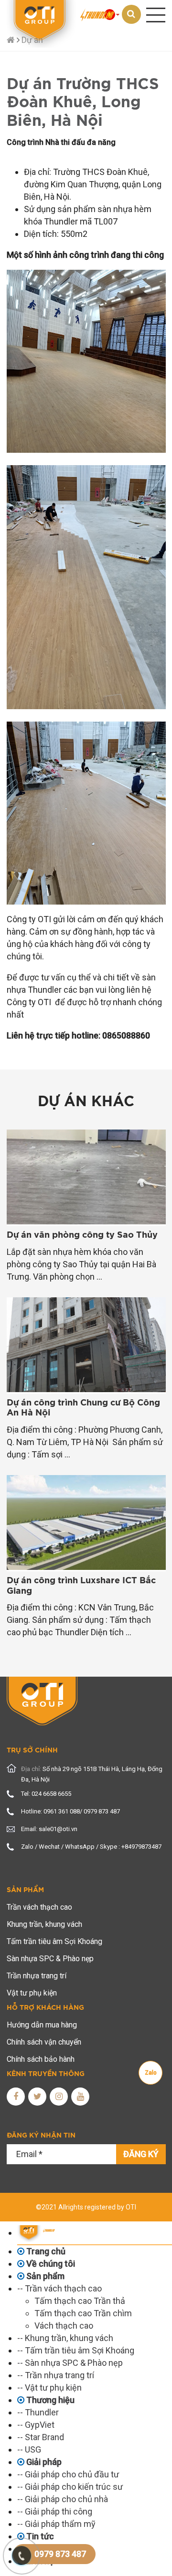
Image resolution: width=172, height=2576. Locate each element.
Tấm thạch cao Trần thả (80, 2301)
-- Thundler (38, 2412)
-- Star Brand (41, 2437)
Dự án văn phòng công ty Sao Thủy (82, 1235)
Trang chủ (45, 2251)
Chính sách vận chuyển (44, 2042)
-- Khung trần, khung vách (65, 2338)
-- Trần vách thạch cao (59, 2288)
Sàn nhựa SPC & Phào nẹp (50, 1959)
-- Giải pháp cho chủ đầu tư (68, 2474)
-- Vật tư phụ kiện (49, 2388)
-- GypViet (36, 2425)
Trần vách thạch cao (39, 1907)
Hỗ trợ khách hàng (45, 2008)
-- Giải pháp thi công (55, 2511)
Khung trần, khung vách (44, 1924)
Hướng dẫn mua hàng (42, 2025)
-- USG (29, 2449)
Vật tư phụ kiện (32, 1993)
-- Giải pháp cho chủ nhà (63, 2499)
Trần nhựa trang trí (37, 1976)
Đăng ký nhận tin (41, 2136)
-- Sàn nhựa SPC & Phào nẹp (70, 2363)
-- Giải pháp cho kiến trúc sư (70, 2487)
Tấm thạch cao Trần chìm (83, 2313)
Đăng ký (141, 2154)
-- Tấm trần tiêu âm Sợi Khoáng (76, 2350)
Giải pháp (43, 2462)
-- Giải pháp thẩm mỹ (56, 2524)
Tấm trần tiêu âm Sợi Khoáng (54, 1941)
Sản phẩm (25, 1890)
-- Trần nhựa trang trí (56, 2375)
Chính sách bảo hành (41, 2059)
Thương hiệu (49, 2400)
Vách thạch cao (64, 2326)
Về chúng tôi (50, 2264)
